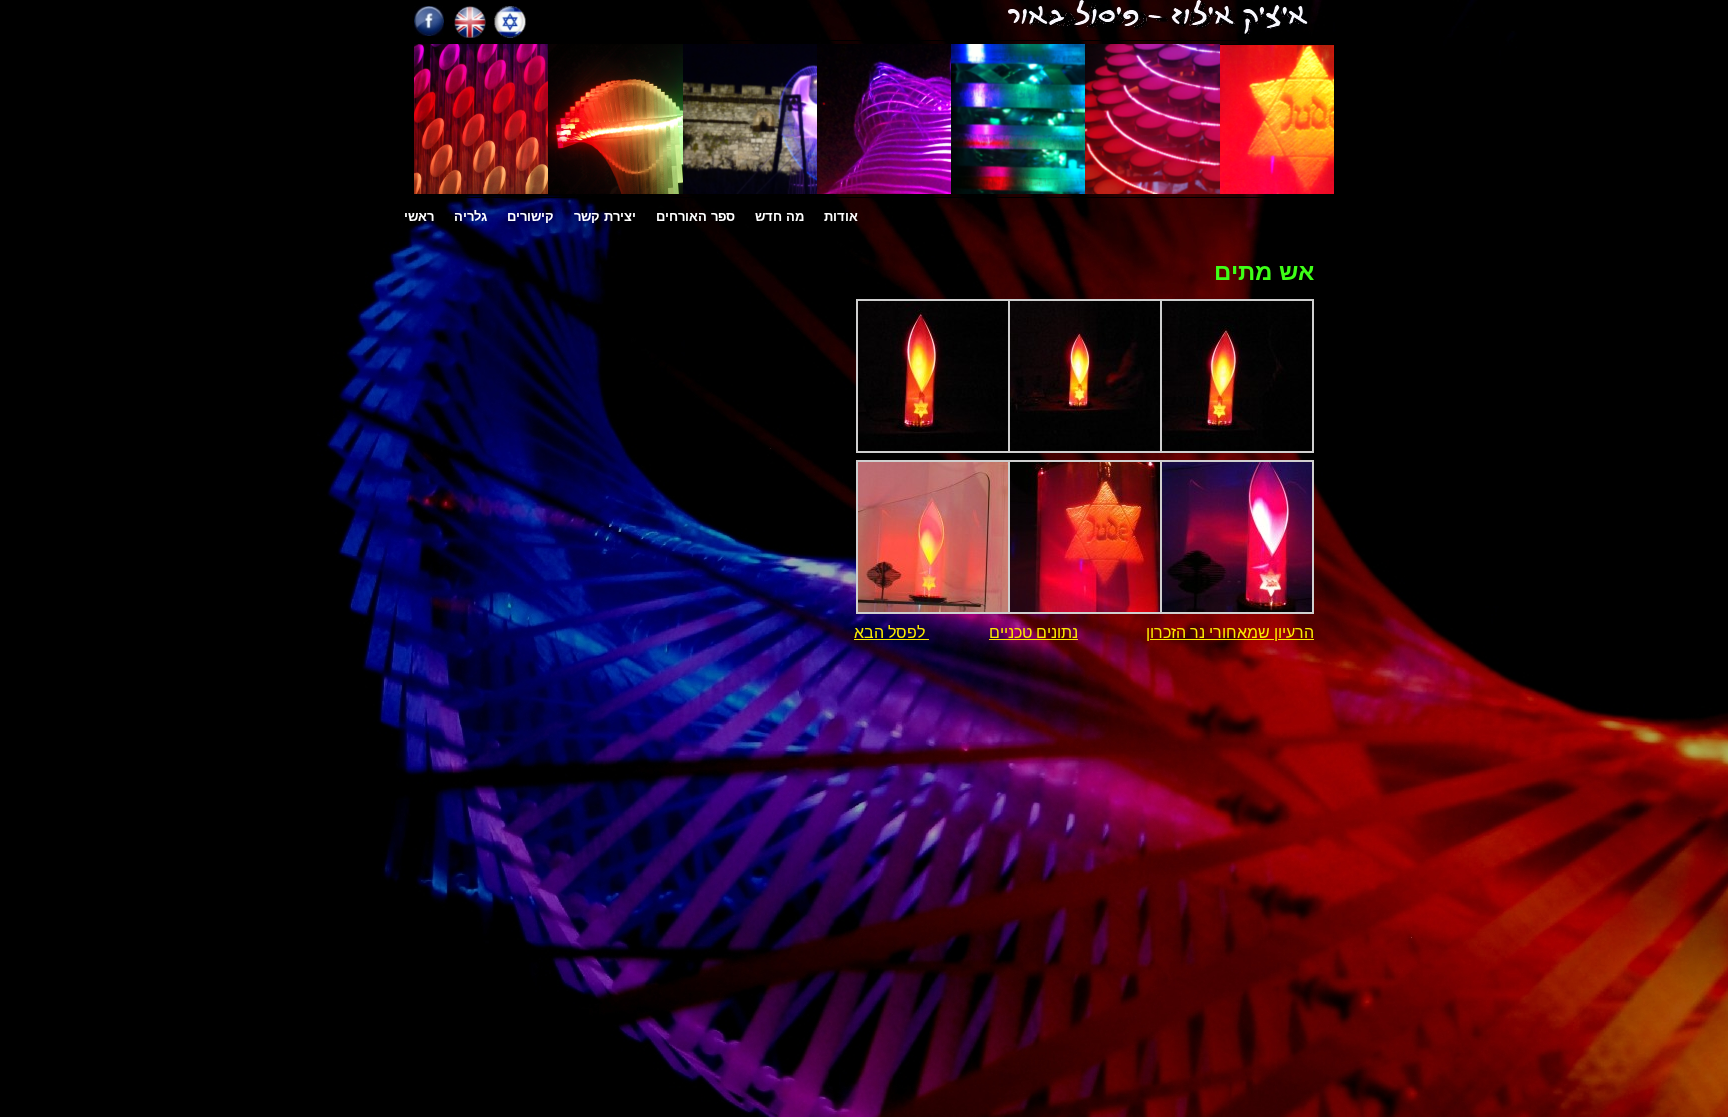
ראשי (419, 216)
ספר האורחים (695, 216)
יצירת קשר (605, 216)
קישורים (530, 216)
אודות (841, 216)
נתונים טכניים (1033, 632)
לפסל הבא (891, 632)
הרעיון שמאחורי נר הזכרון (1230, 632)
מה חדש (779, 216)
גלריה (470, 216)
